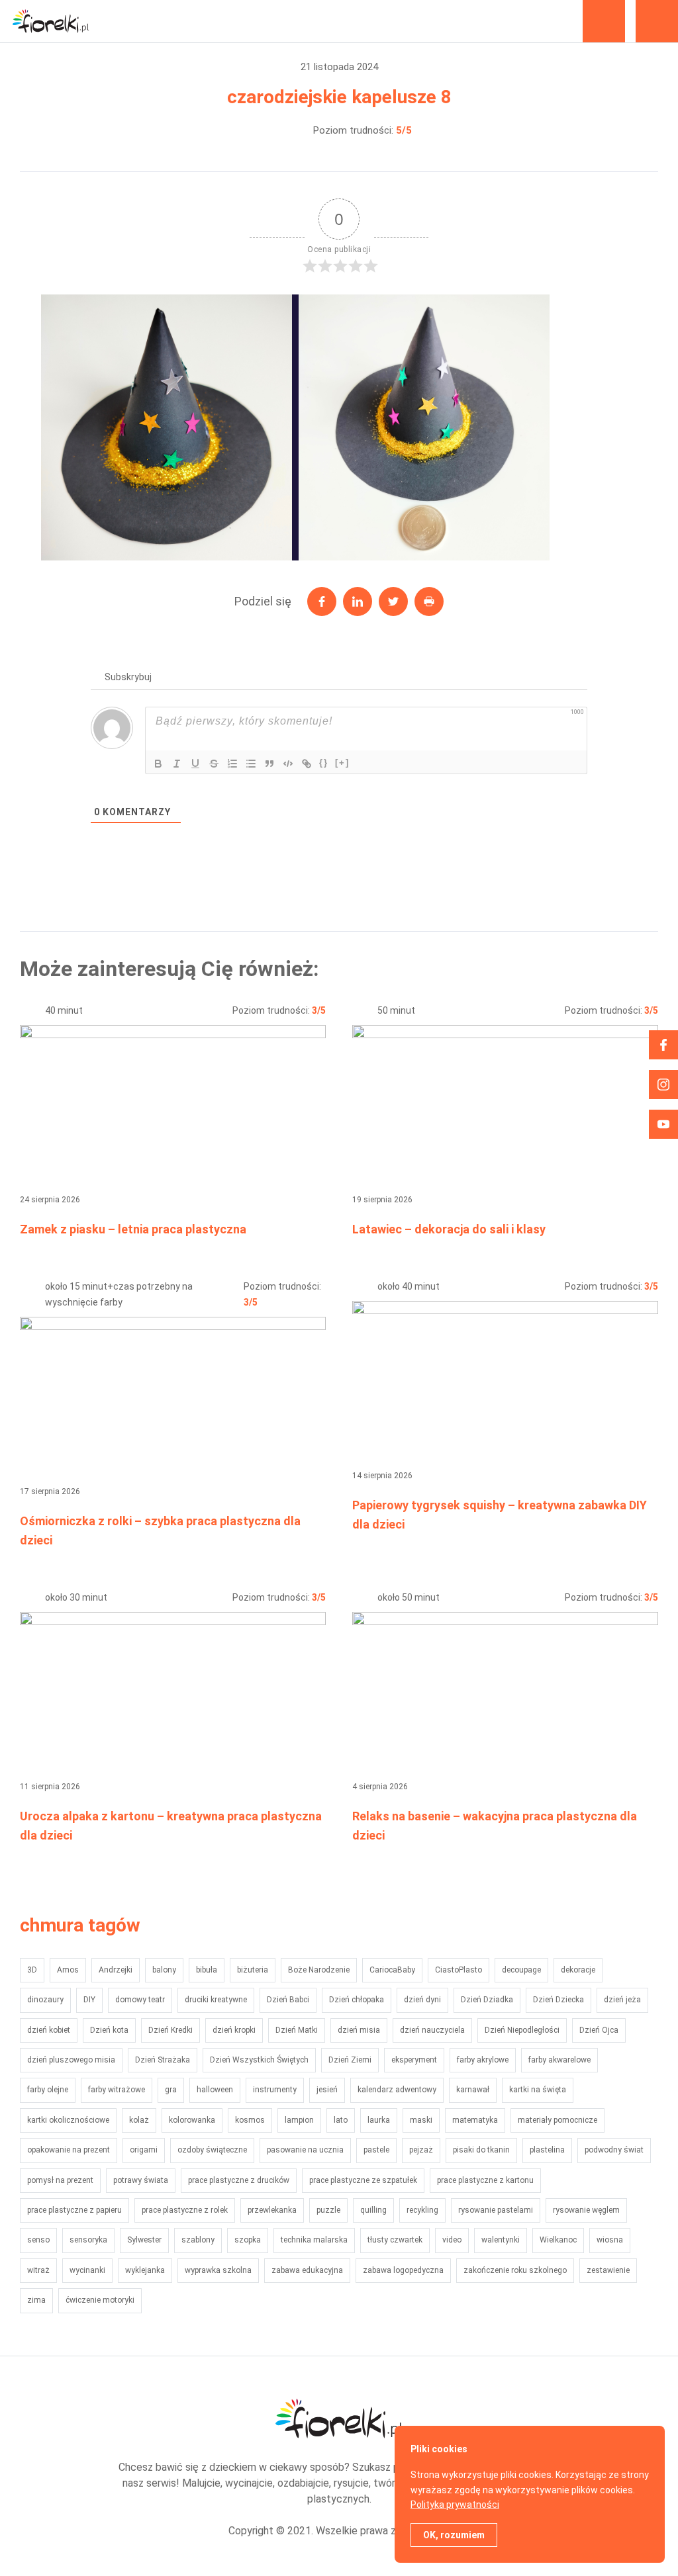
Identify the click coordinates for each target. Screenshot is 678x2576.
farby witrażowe (117, 2090)
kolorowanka (192, 2120)
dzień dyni (422, 2000)
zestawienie (608, 2270)
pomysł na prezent (60, 2180)
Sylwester (144, 2240)
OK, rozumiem (454, 2535)
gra (171, 2090)
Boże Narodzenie (319, 1970)
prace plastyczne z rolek (185, 2210)
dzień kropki (234, 2030)
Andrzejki (116, 1970)
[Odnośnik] (307, 764)
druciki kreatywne (216, 2000)
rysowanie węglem (586, 2210)
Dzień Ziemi (350, 2060)
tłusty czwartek (395, 2240)
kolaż (139, 2120)
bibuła (207, 1970)
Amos (68, 1970)
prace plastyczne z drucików (239, 2180)
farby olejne (48, 2090)
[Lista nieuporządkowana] (251, 764)
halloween (215, 2090)
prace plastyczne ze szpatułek (363, 2180)
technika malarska (314, 2240)
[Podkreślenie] (195, 764)
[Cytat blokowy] (269, 764)
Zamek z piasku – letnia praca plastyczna (133, 1229)
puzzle (328, 2210)
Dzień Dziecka (558, 2000)
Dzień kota (109, 2030)
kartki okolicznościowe (68, 2120)
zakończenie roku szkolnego (515, 2270)
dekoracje (578, 1970)
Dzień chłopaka (357, 2000)
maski (421, 2120)
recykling (422, 2210)
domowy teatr (140, 2000)
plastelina (547, 2150)
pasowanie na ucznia (305, 2150)
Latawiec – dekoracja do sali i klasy (449, 1229)
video (452, 2240)
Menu (657, 21)
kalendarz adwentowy (397, 2090)
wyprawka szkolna (218, 2270)
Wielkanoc (558, 2240)
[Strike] (214, 764)
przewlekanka (272, 2210)
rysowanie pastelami (496, 2210)
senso (38, 2240)
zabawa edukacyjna (307, 2270)
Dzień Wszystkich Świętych (259, 2060)
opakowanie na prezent (69, 2150)
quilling (373, 2210)
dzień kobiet (49, 2030)
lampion (299, 2120)
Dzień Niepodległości (522, 2030)
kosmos (250, 2120)
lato (341, 2120)
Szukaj (604, 21)
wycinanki (87, 2270)
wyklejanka (145, 2270)
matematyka (475, 2120)
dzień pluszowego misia (71, 2060)
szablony (198, 2240)
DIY (89, 2000)
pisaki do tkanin (481, 2150)
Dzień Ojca (599, 2030)
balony (164, 1970)
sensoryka (88, 2240)
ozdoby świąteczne (212, 2150)
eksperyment (414, 2060)
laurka (379, 2120)
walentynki (501, 2240)
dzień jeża (622, 2000)
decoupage (521, 1970)
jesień (327, 2090)
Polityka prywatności (455, 2505)
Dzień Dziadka (487, 2000)
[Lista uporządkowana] (232, 764)
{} (324, 763)
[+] (342, 763)
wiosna (610, 2240)
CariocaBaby (392, 1970)
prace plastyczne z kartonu (485, 2180)
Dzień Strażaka (163, 2060)
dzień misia (359, 2030)
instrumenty (275, 2090)
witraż (38, 2270)
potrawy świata (141, 2180)
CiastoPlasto (459, 1970)
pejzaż (421, 2150)
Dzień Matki (297, 2030)
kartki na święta (538, 2090)
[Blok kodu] (288, 764)
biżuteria (253, 1970)
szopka (248, 2240)
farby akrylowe (483, 2060)
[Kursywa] (177, 764)
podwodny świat (614, 2150)
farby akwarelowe (559, 2060)
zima (36, 2300)
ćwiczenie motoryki (100, 2300)
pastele (376, 2150)
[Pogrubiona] (158, 764)
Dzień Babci (288, 2000)
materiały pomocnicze (557, 2120)
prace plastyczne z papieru (74, 2210)
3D (32, 1970)
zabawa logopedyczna (403, 2270)
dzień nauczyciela (432, 2030)
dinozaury (45, 2000)
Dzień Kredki (170, 2030)
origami (144, 2150)
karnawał (473, 2090)
